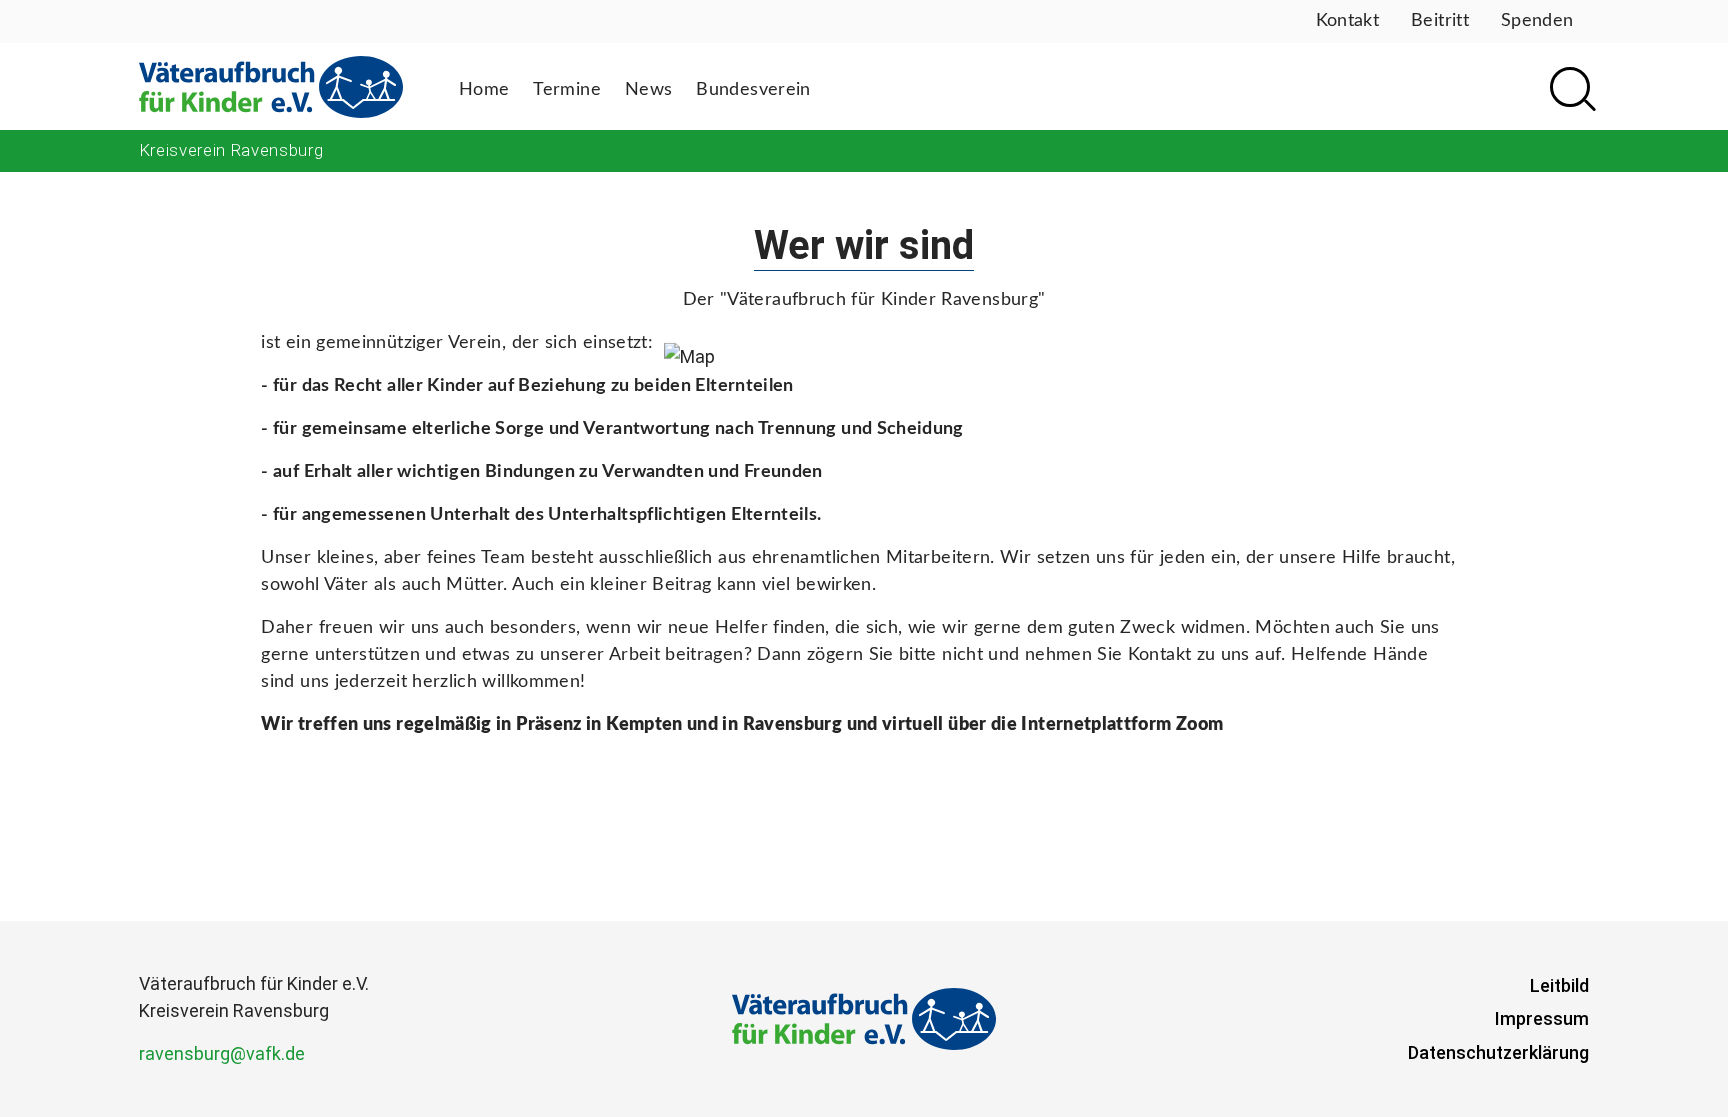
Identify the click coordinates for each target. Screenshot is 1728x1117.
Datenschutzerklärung (1498, 1052)
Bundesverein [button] (753, 90)
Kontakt (1348, 21)
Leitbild (1559, 985)
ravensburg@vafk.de (222, 1053)
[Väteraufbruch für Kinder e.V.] (271, 86)
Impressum (1542, 1018)
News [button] (648, 90)
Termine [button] (567, 90)
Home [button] (484, 90)
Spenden (1537, 21)
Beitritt (1440, 21)
